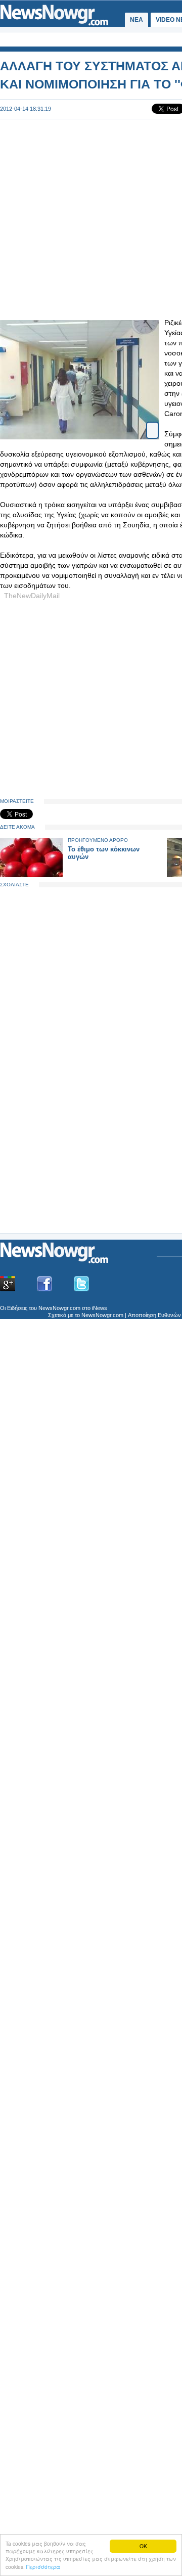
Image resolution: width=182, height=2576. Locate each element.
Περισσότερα (43, 2567)
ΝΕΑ (136, 20)
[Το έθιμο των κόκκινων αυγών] (31, 875)
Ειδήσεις (17, 1308)
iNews (100, 1308)
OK (143, 2546)
